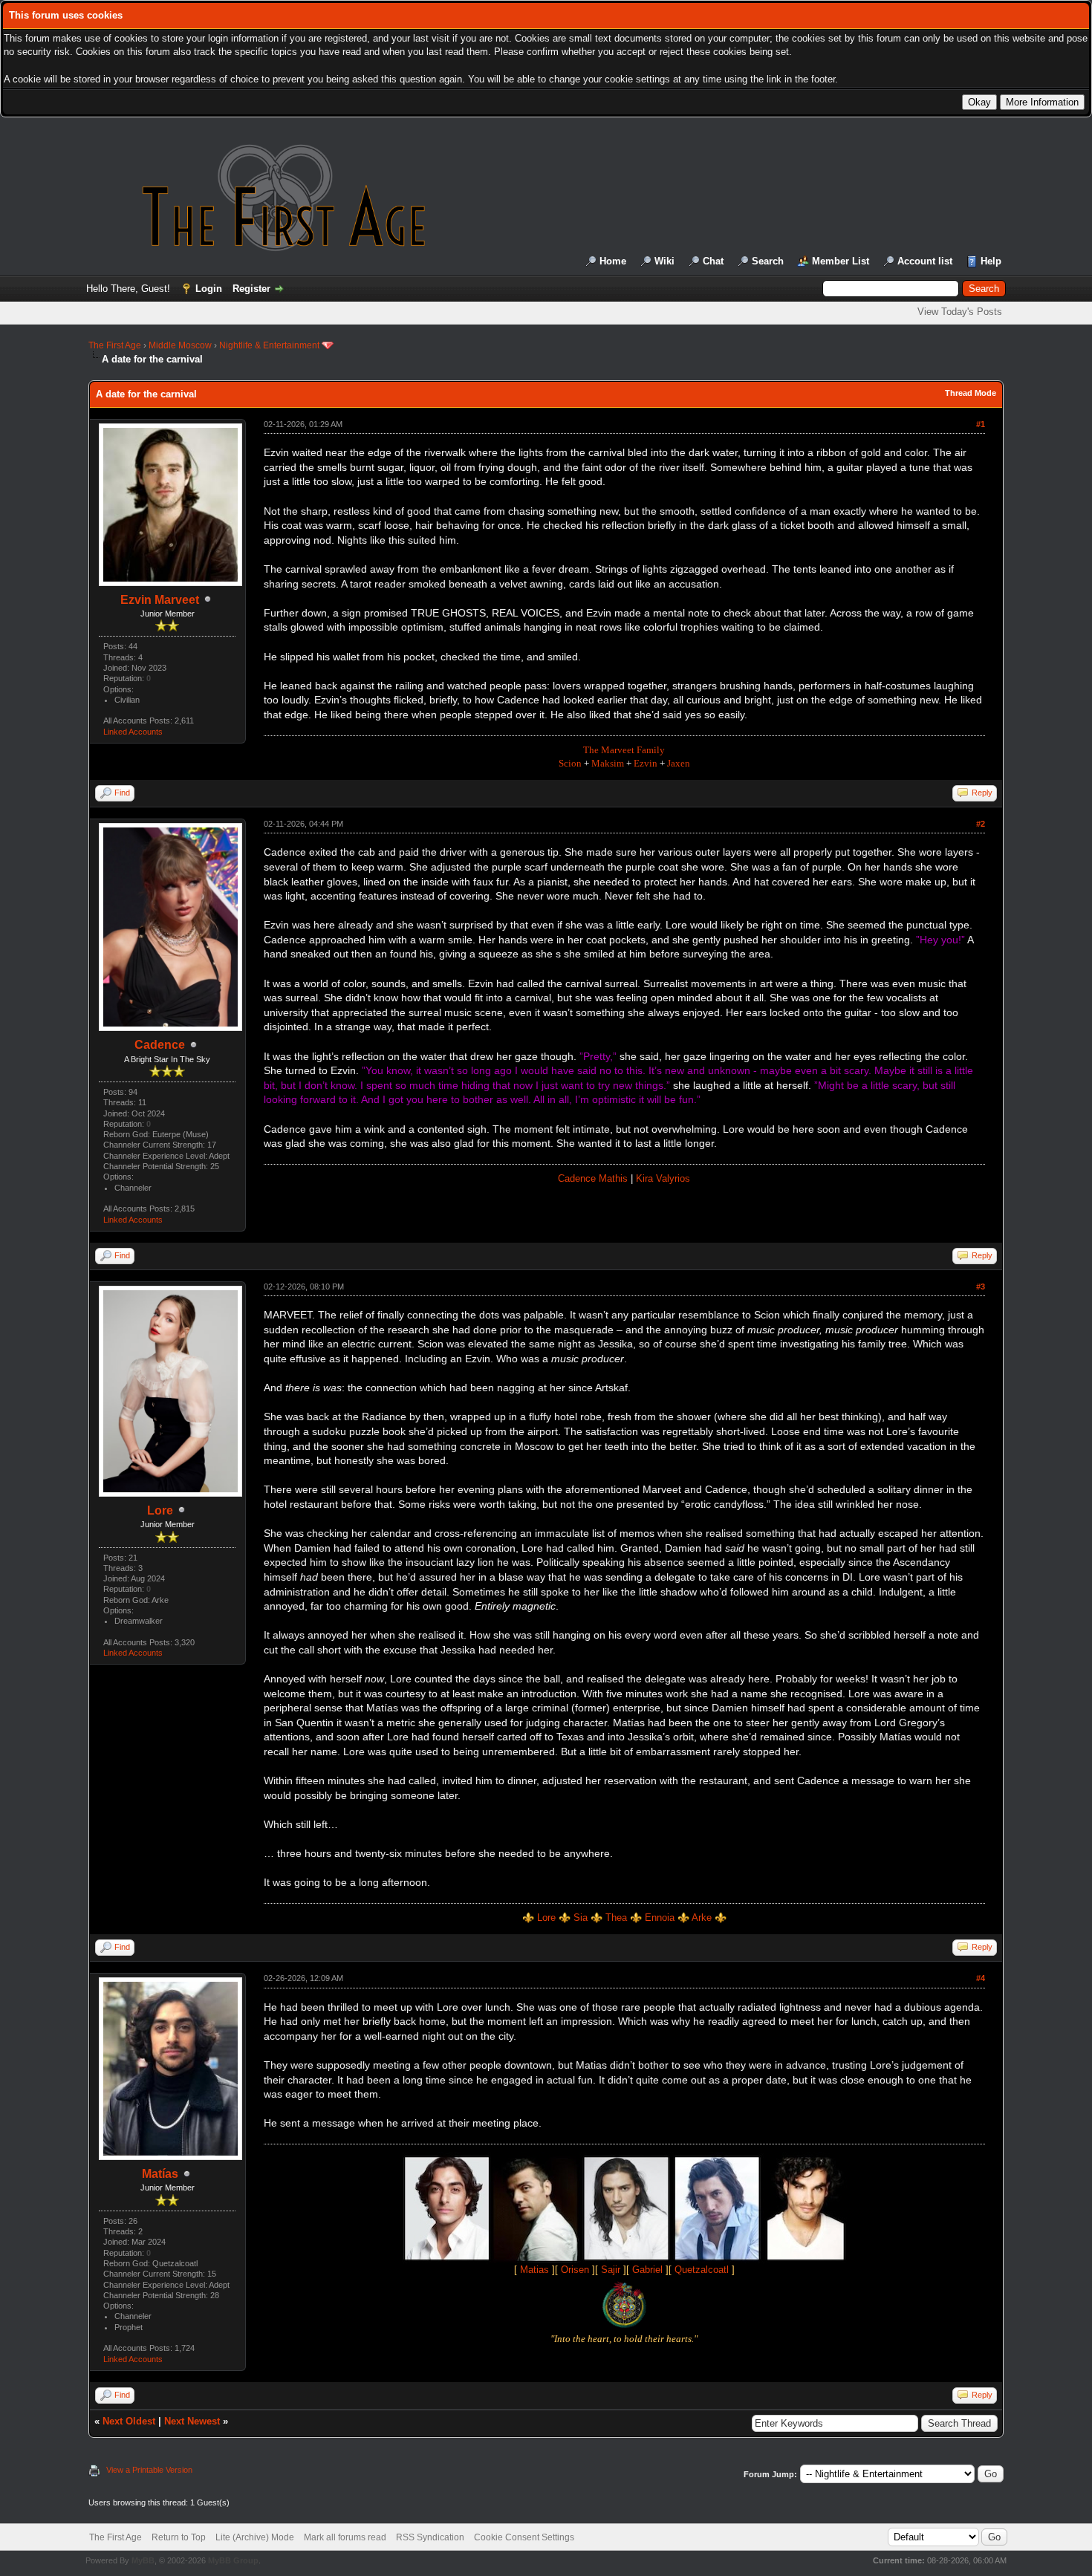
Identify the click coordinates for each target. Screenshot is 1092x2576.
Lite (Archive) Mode (255, 2537)
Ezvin (646, 763)
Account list (925, 261)
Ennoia (660, 1918)
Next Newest (192, 2421)
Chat (713, 261)
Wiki (664, 261)
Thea (616, 1918)
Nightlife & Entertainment (269, 345)
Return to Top (179, 2537)
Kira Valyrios (663, 1178)
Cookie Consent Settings (524, 2537)
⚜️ (636, 1918)
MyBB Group (233, 2560)
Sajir (611, 2270)
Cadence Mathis (593, 1178)
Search (768, 261)
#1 (981, 424)
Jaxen (679, 763)
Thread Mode (971, 393)
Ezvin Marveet (160, 600)
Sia (581, 1918)
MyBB (143, 2560)
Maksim (608, 763)
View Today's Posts (960, 312)
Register (251, 289)
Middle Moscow (180, 345)
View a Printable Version (149, 2470)
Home (613, 261)
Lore (160, 1510)
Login (209, 289)
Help (991, 261)
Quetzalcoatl (702, 2270)
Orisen (575, 2270)
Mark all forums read (345, 2537)
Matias (534, 2270)
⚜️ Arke (695, 1918)
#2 (981, 824)
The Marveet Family (624, 750)
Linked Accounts (133, 732)
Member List (841, 261)
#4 (981, 1978)
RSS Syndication (430, 2537)
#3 (981, 1287)
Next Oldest (129, 2421)
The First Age (115, 345)
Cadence (160, 1045)
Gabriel (647, 2270)
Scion (570, 763)
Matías (160, 2174)
